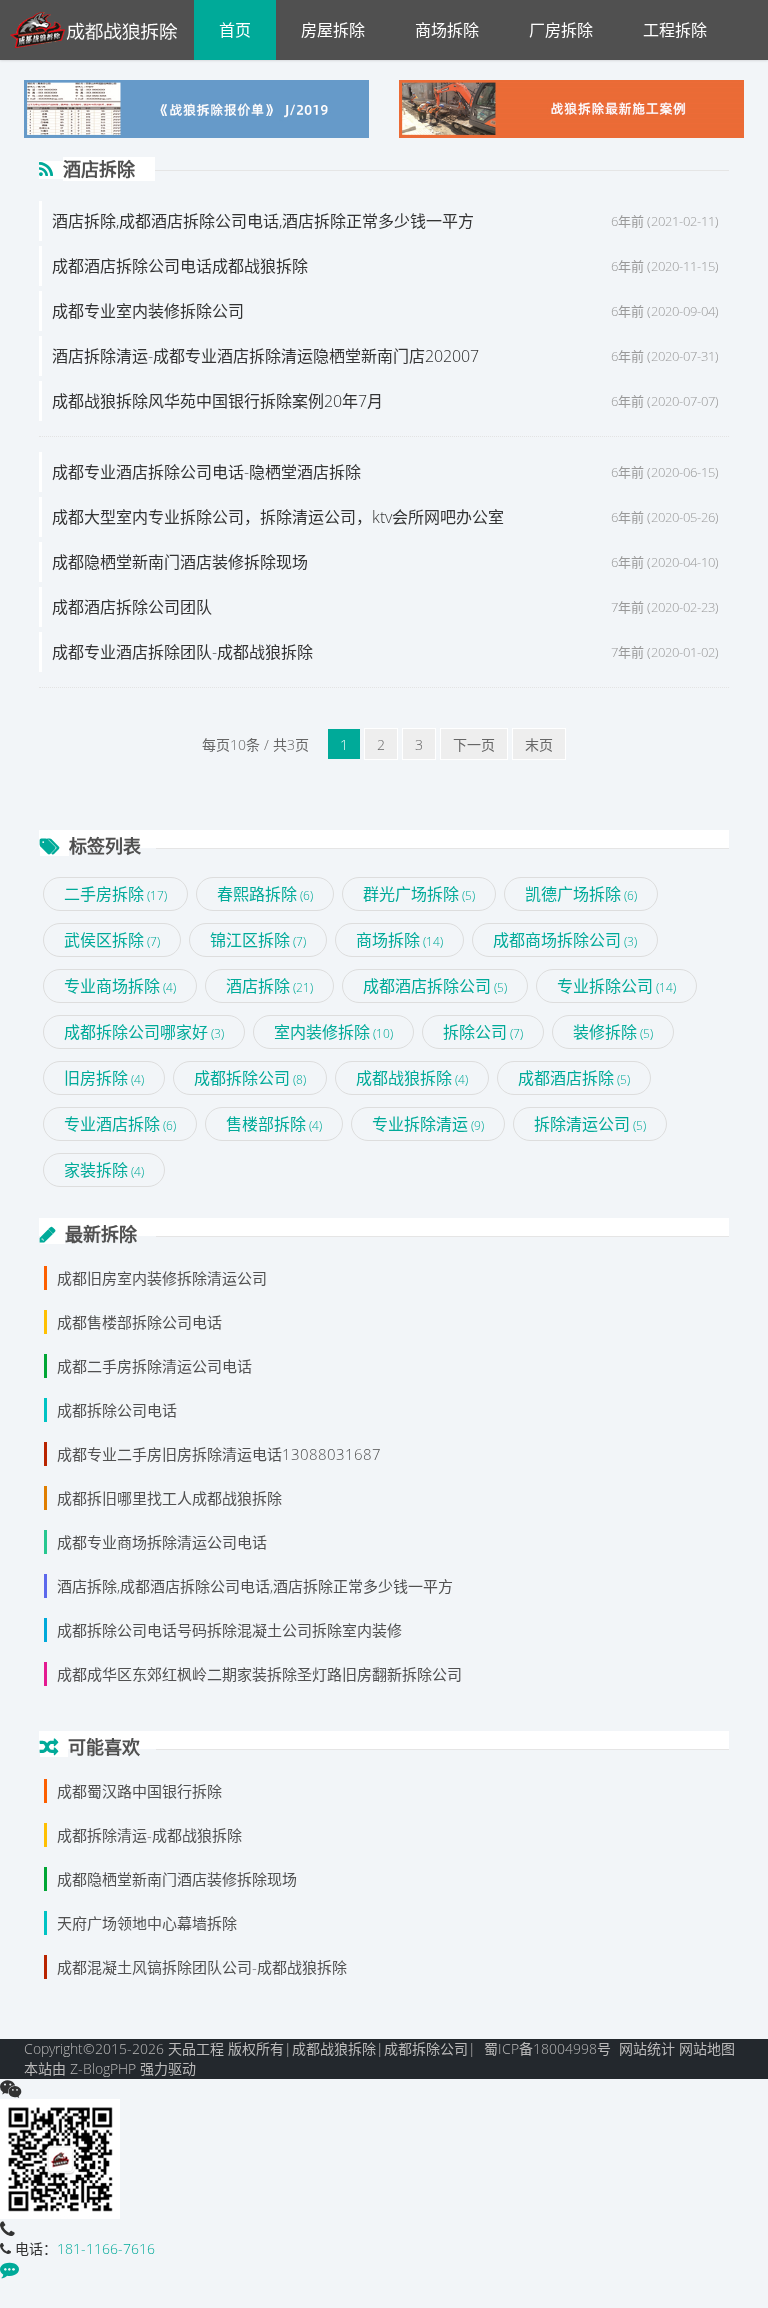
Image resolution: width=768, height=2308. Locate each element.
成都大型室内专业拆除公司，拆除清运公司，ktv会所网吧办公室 (278, 517)
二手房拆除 (115, 894)
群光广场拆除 (419, 894)
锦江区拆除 (258, 940)
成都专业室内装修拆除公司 (148, 311)
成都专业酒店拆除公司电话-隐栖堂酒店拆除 (206, 472)
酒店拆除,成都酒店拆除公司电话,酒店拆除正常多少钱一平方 (263, 221)
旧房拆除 (104, 1078)
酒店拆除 (269, 986)
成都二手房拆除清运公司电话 (154, 1366)
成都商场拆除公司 (565, 940)
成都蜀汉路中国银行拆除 (139, 1791)
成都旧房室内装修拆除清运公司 (162, 1278)
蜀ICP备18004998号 (547, 2048)
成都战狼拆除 (412, 1078)
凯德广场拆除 (581, 894)
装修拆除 (613, 1032)
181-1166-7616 (106, 2248)
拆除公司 (483, 1032)
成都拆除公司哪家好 (144, 1032)
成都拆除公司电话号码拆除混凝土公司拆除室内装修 (229, 1630)
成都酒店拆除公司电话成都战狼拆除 (180, 266)
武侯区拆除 (112, 940)
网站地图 (707, 2048)
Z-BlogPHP (103, 2068)
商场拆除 (447, 30)
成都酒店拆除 (574, 1078)
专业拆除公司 (616, 986)
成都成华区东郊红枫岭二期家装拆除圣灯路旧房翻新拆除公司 (259, 1674)
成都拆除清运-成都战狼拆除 (149, 1835)
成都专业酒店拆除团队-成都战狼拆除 (182, 652)
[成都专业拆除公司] (101, 30)
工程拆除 (675, 30)
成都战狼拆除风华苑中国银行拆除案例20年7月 (217, 401)
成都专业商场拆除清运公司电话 (162, 1542)
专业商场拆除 (120, 986)
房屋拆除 (333, 30)
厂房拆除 (561, 30)
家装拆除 (104, 1170)
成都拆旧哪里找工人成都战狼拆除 (169, 1498)
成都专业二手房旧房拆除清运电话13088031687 (219, 1454)
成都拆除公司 (250, 1078)
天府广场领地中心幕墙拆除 (147, 1923)
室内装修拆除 (333, 1032)
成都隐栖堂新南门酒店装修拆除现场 (180, 562)
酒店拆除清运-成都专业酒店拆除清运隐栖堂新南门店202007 (265, 356)
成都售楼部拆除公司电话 (139, 1322)
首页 (235, 30)
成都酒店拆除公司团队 (132, 607)
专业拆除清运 (428, 1124)
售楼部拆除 (274, 1124)
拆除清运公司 (590, 1124)
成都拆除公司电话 (117, 1410)
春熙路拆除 (265, 894)
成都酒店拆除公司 (435, 986)
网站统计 (647, 2048)
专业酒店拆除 (120, 1124)
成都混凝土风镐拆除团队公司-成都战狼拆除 (202, 1967)
